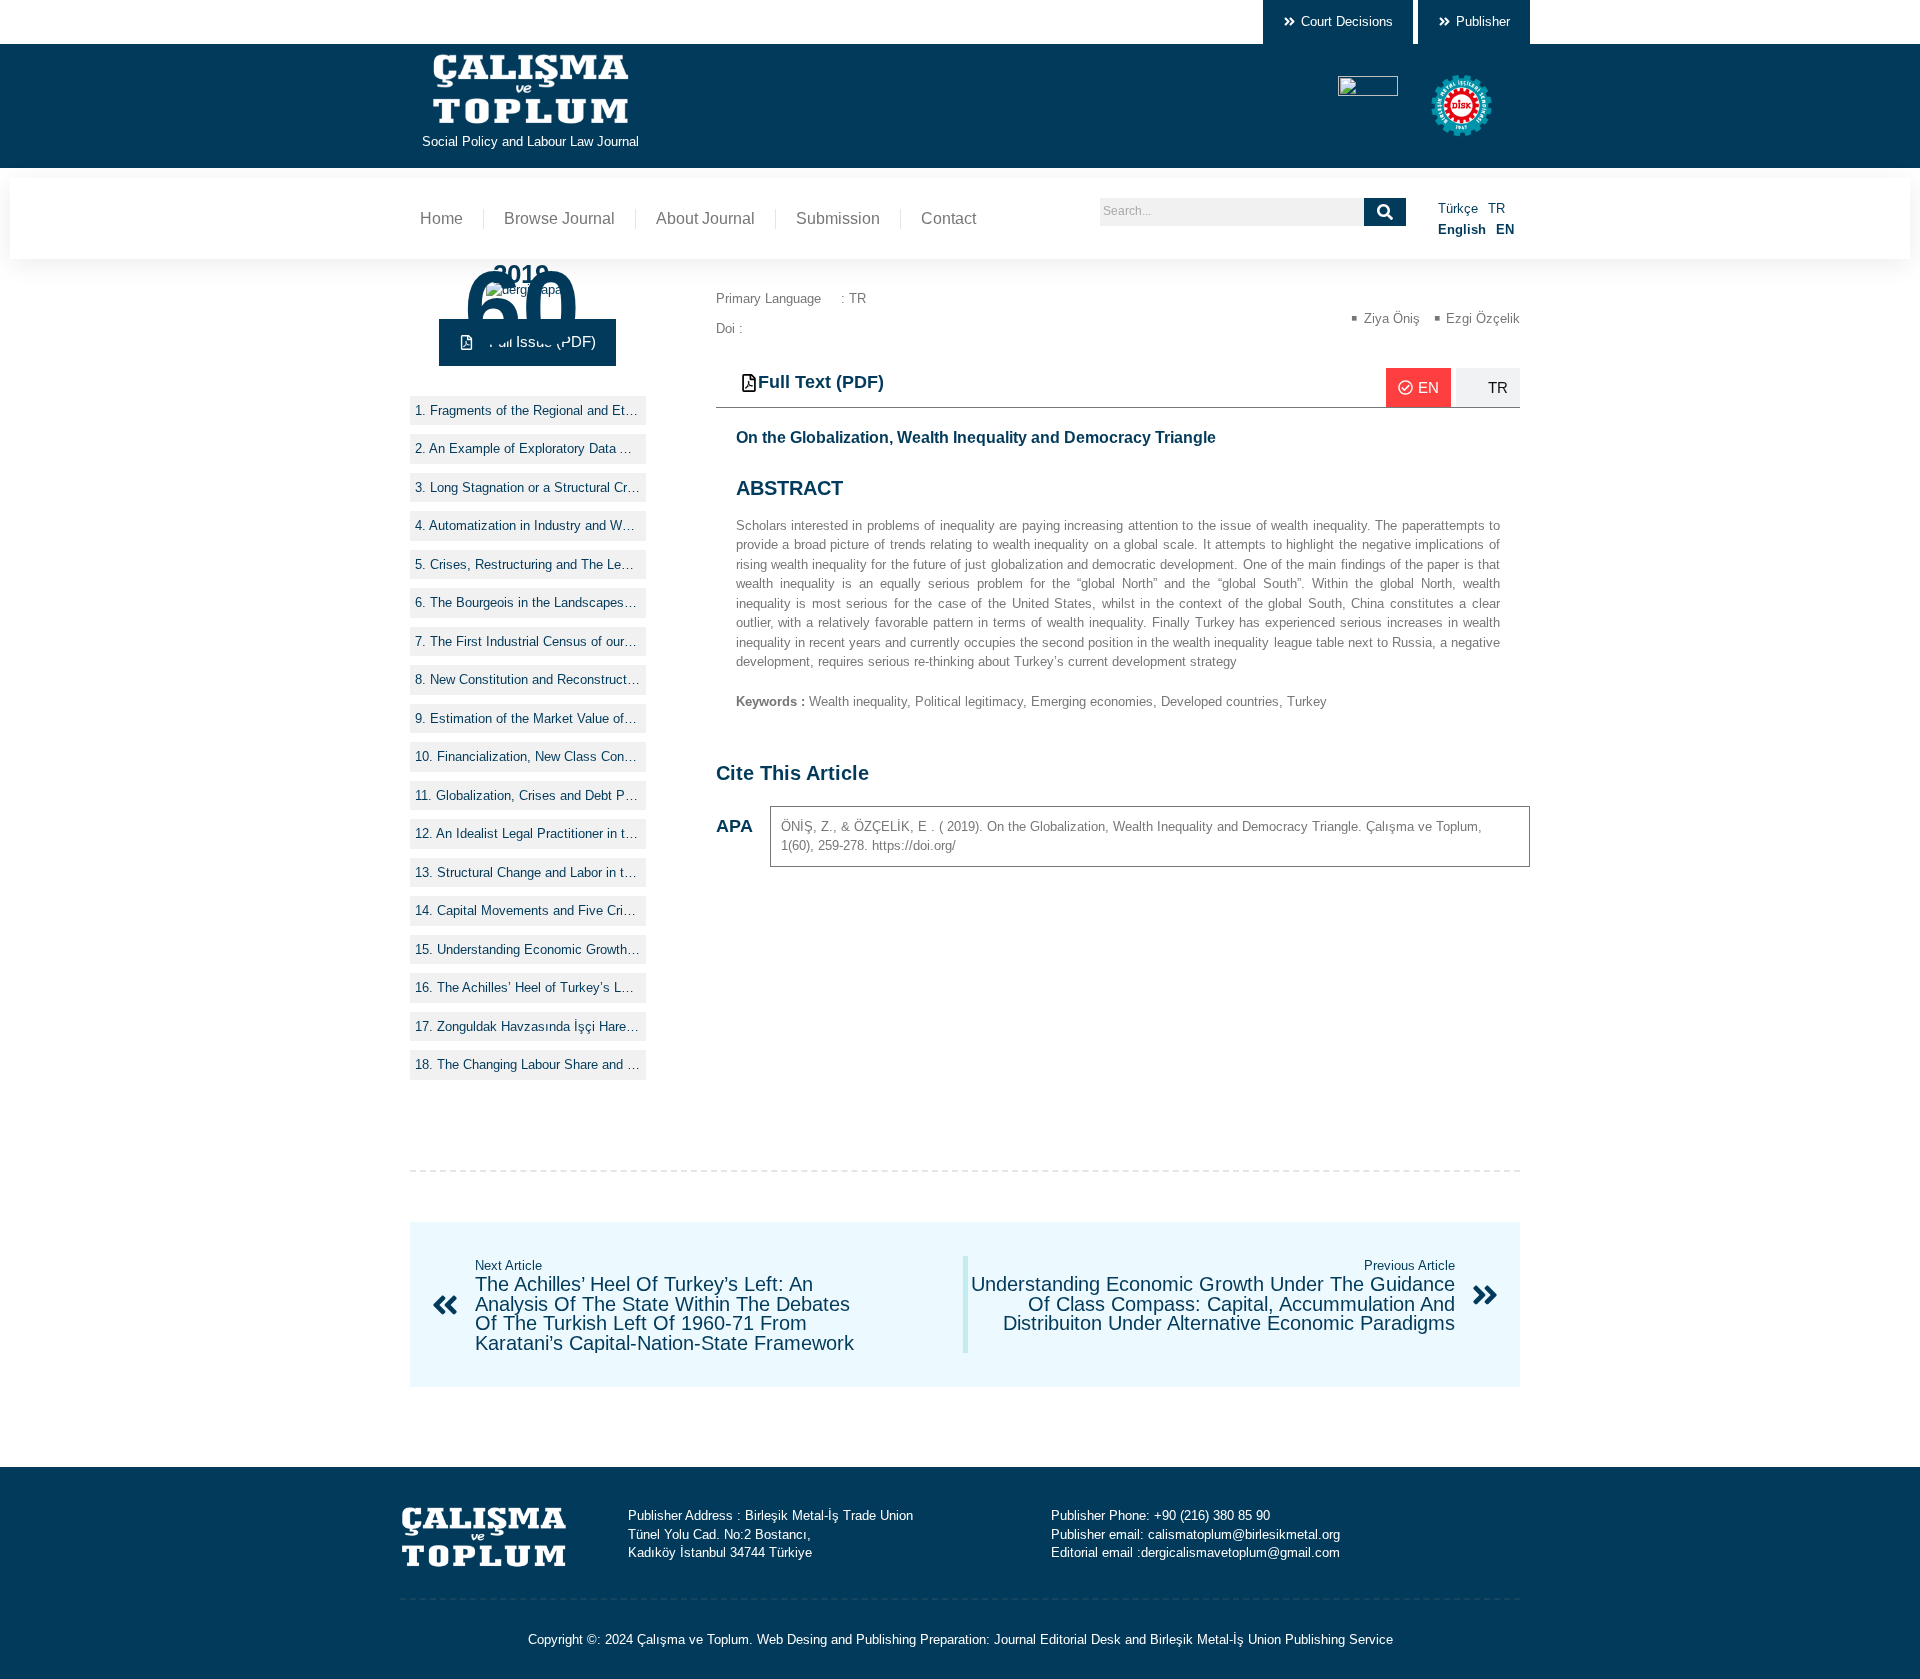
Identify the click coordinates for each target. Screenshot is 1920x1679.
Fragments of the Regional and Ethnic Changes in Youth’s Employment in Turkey (535, 410)
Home (441, 218)
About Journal (705, 218)
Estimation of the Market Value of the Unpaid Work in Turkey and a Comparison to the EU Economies (535, 718)
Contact (948, 218)
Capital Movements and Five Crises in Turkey (539, 910)
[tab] (1418, 387)
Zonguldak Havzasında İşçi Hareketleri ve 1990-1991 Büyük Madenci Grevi (539, 1026)
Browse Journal (559, 218)
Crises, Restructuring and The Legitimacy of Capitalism (535, 564)
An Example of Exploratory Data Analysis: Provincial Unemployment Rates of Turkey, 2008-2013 (535, 448)
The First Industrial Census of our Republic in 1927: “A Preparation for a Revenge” (535, 641)
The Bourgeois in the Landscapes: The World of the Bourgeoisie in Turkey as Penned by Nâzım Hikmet (535, 602)
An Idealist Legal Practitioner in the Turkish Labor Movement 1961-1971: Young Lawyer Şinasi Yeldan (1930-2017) (538, 833)
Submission (838, 218)
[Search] (1385, 212)
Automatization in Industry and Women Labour (535, 525)
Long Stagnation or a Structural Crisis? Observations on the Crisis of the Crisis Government (535, 487)
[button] (527, 342)
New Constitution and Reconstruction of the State (535, 679)
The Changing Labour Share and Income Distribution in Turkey (539, 1064)
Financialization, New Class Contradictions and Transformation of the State (539, 756)
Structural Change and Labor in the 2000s (539, 872)
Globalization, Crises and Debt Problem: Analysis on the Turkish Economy (538, 795)
